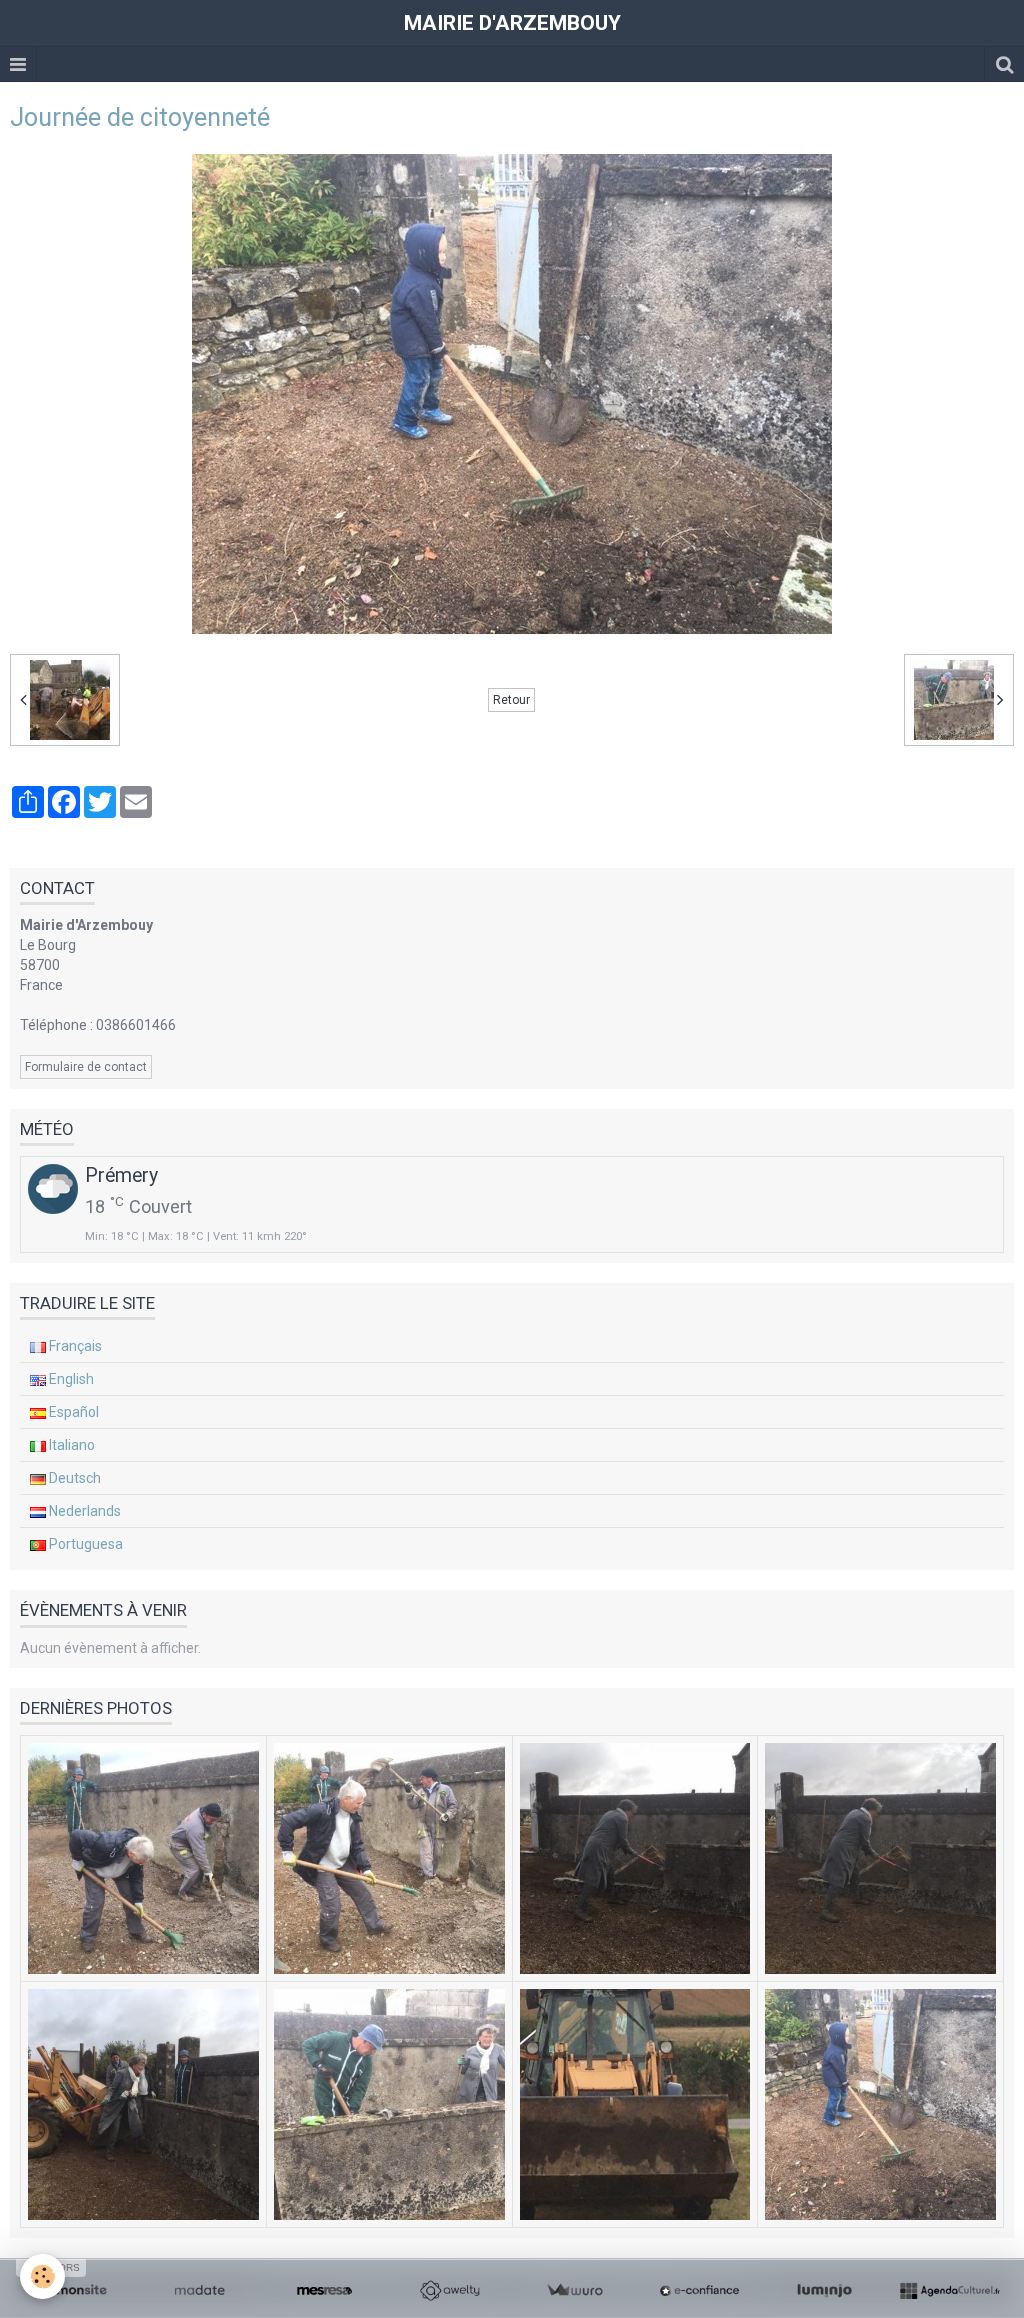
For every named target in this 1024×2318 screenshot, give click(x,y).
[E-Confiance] (699, 2291)
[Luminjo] (824, 2291)
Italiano (70, 1445)
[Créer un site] (74, 2291)
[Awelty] (449, 2291)
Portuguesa (84, 1544)
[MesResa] (324, 2291)
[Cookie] (42, 2276)
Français (74, 1346)
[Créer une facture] (574, 2291)
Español (72, 1412)
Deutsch (73, 1478)
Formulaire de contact (86, 1067)
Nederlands (83, 1511)
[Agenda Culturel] (949, 2291)
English (70, 1379)
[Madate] (199, 2291)
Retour (511, 700)
